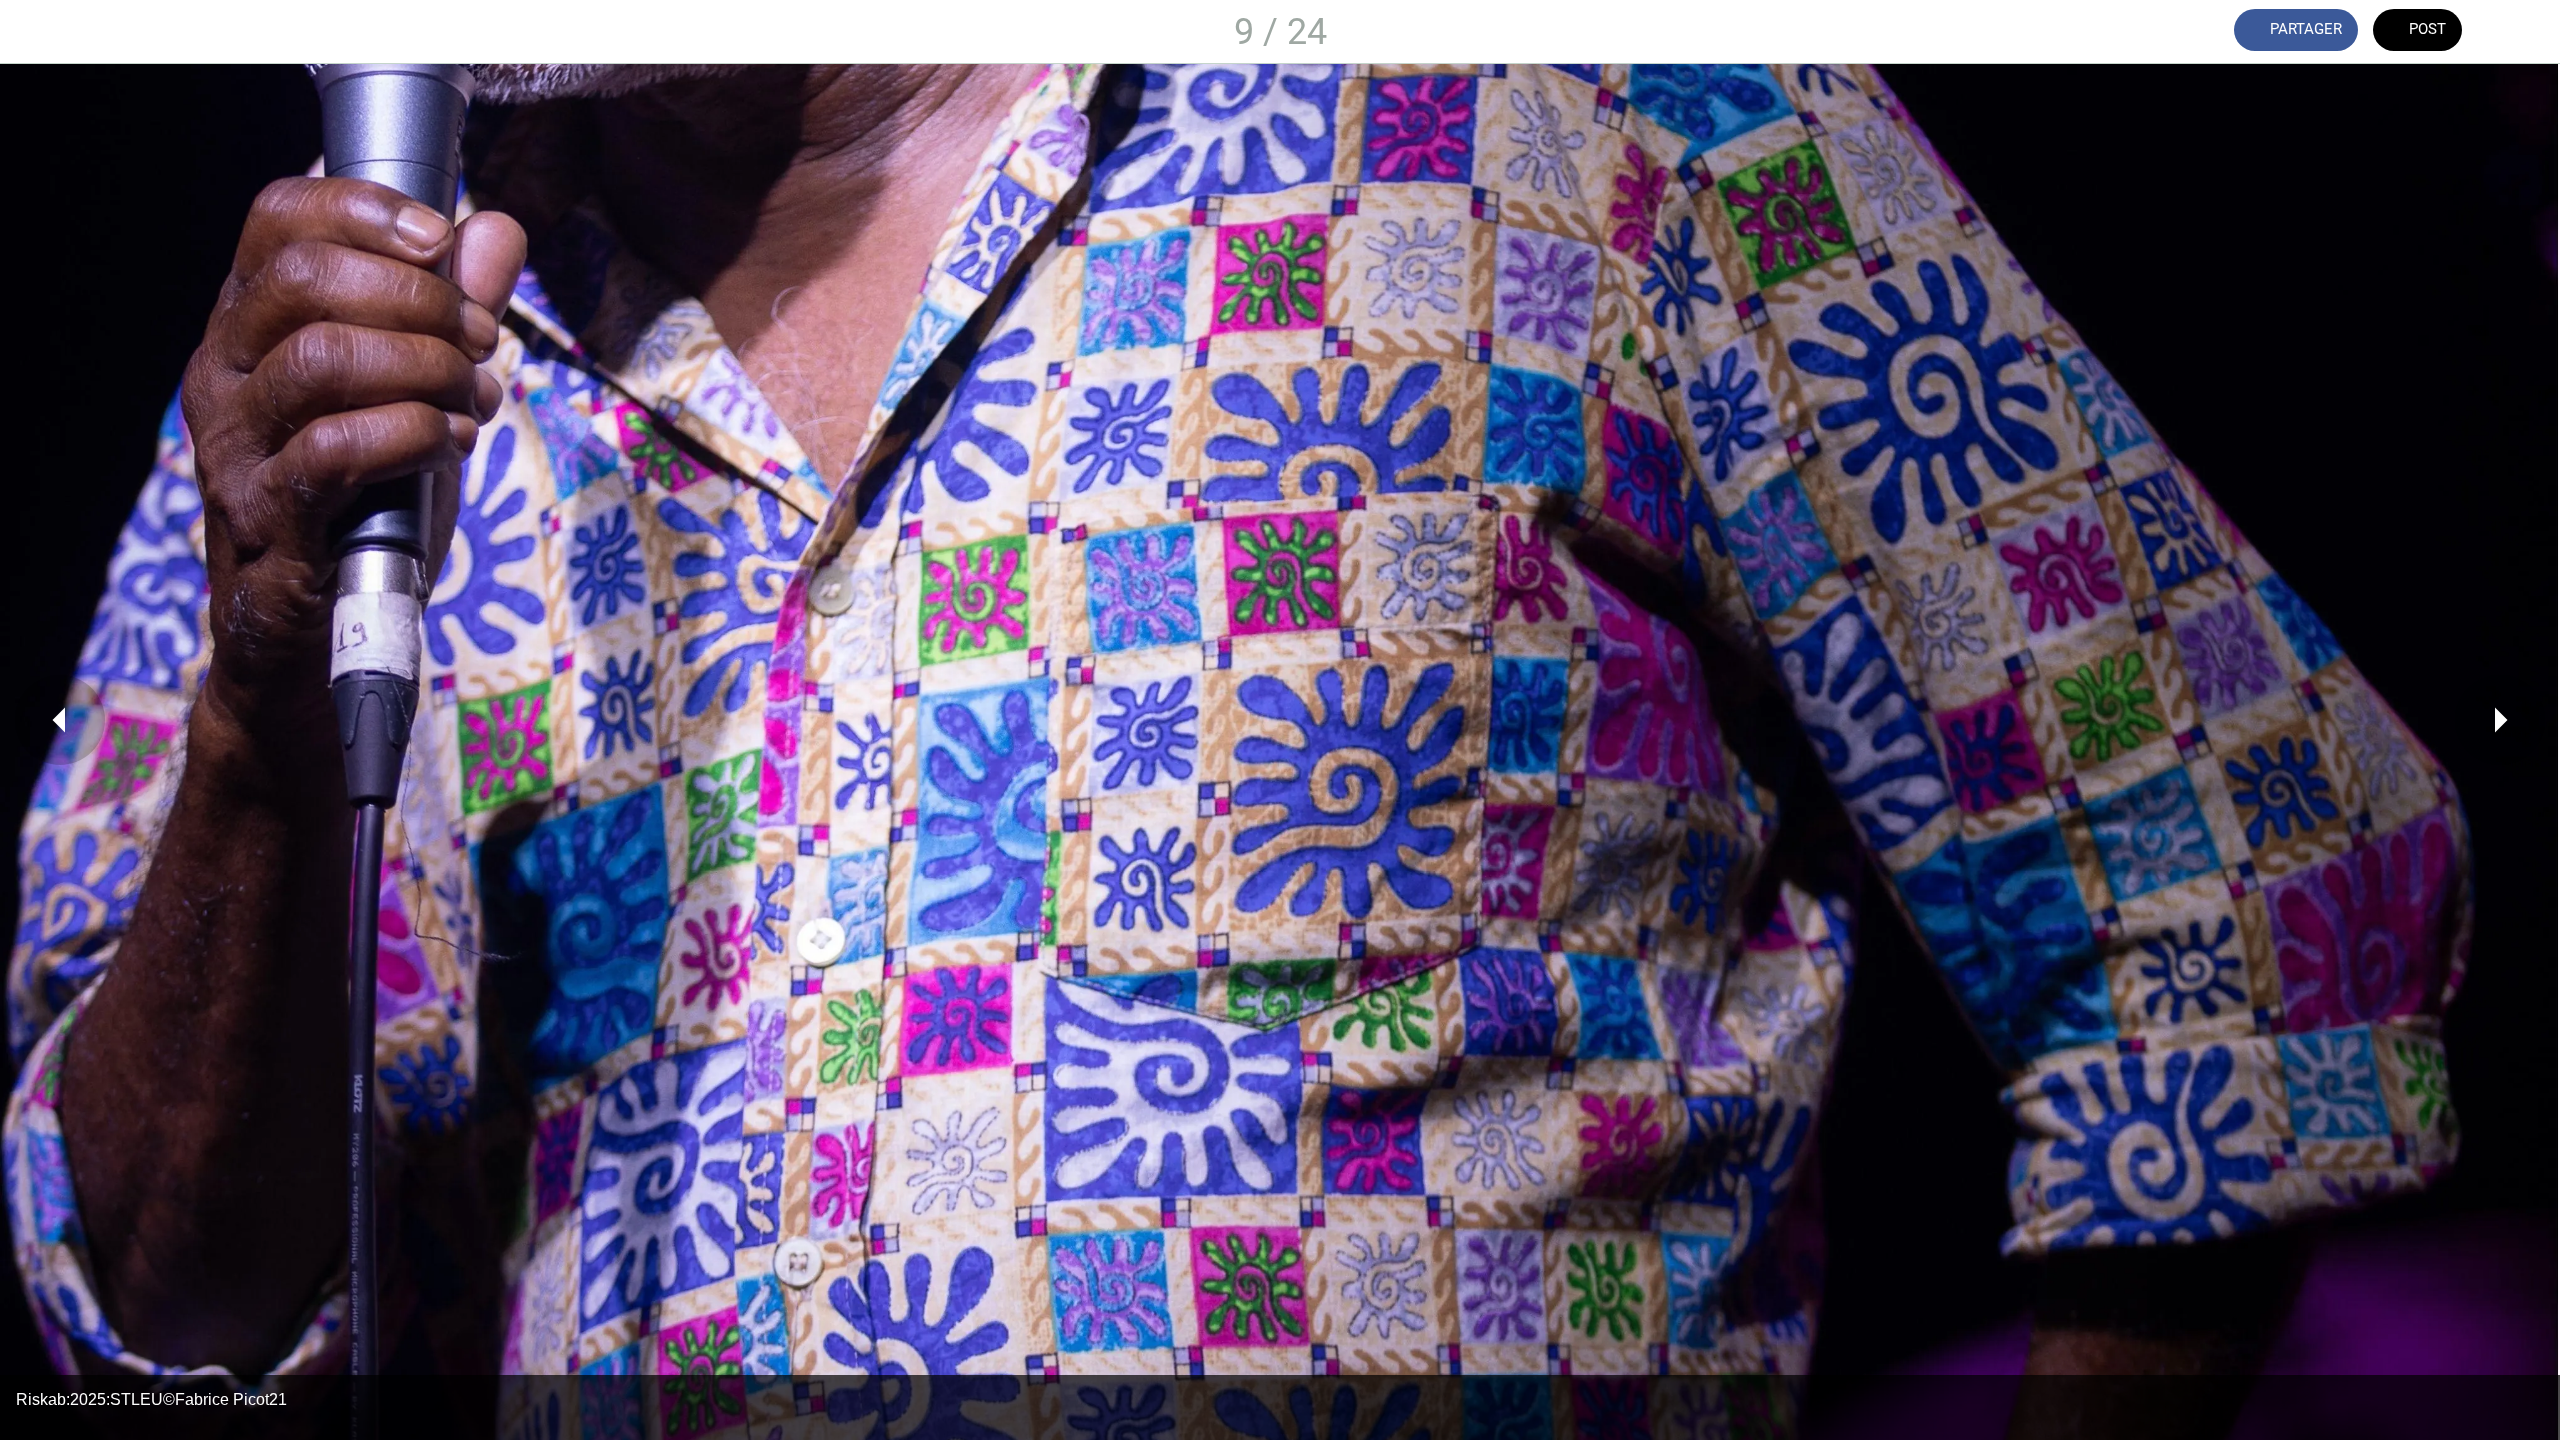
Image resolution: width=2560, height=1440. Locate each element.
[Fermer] (40, 32)
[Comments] (2520, 32)
